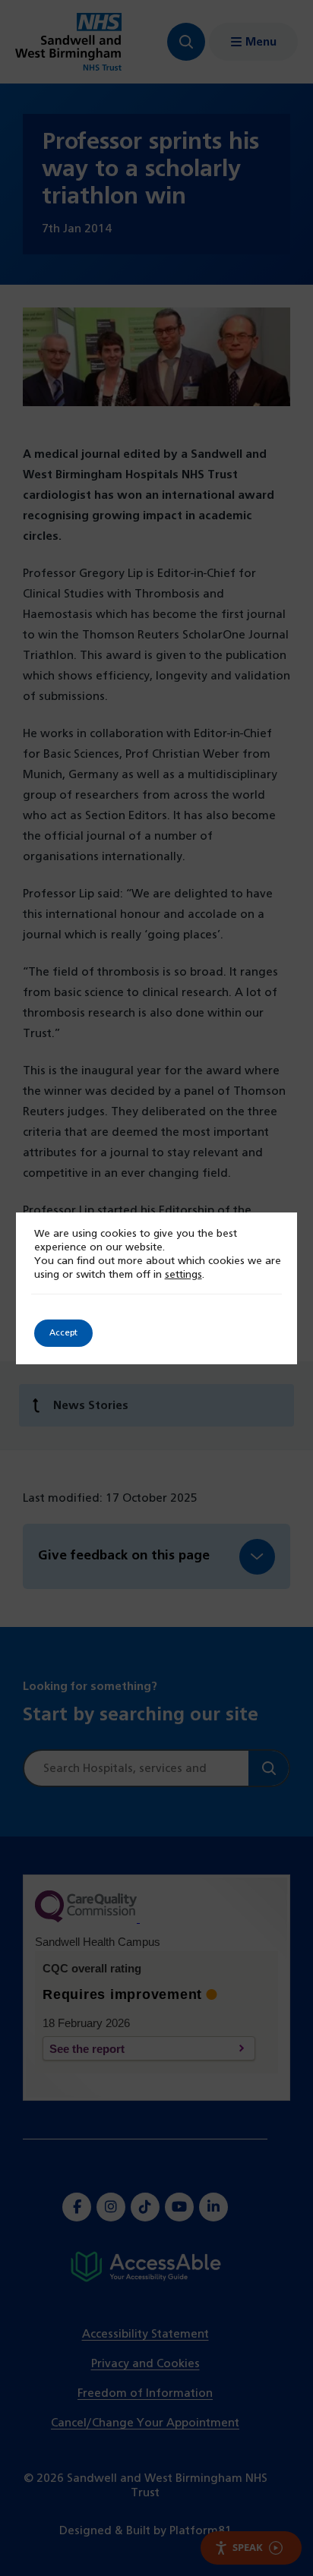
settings (183, 1275)
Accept (63, 1333)
